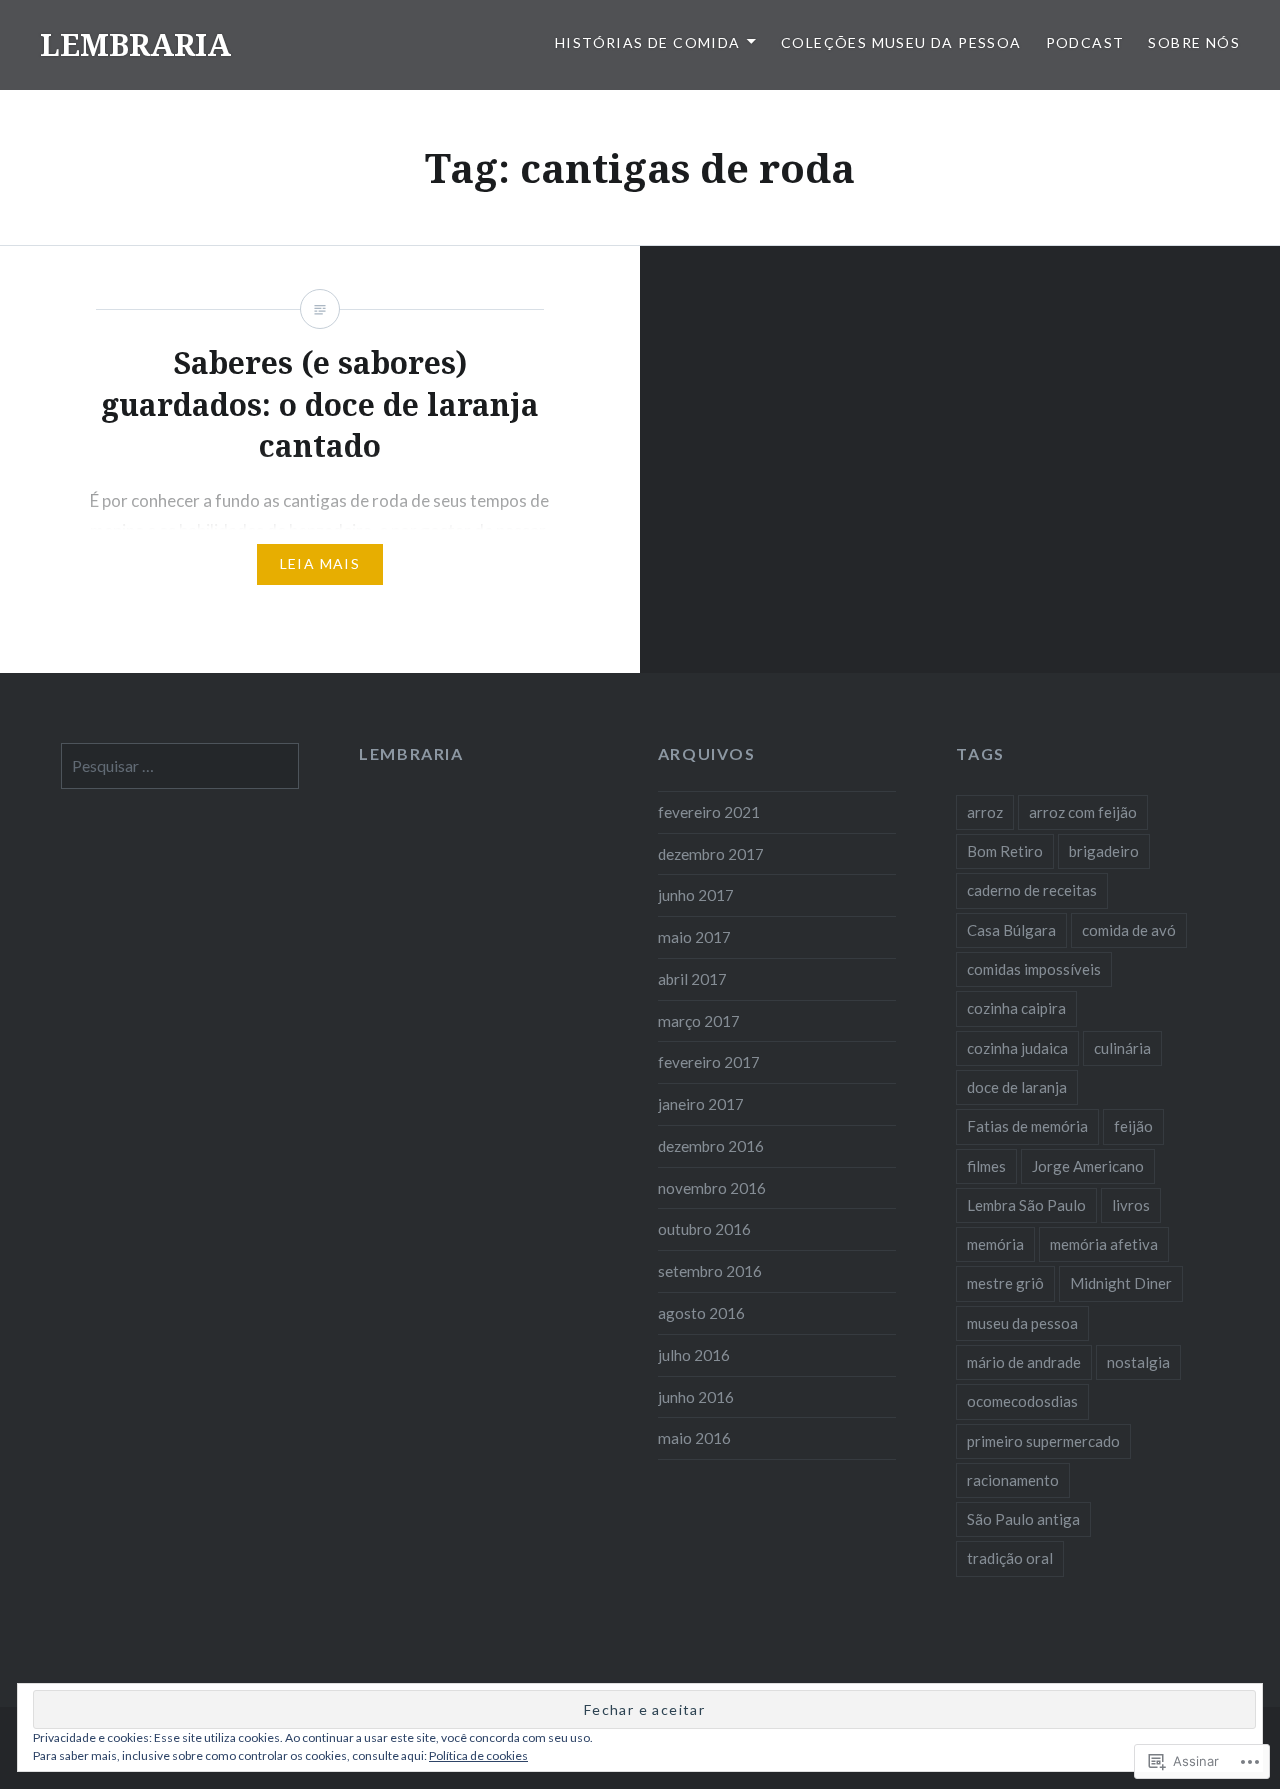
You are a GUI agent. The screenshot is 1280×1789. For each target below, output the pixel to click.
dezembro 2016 (711, 1146)
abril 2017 (692, 979)
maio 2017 (694, 937)
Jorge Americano (1088, 1166)
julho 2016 (694, 1355)
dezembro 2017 (711, 854)
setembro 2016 (710, 1271)
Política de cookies (478, 1755)
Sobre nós (1194, 42)
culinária (1122, 1048)
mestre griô (1005, 1283)
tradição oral (1010, 1558)
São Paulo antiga (1023, 1519)
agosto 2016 (701, 1313)
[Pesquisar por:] (180, 766)
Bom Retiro (1005, 851)
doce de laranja (1017, 1087)
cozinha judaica (1017, 1048)
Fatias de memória (1027, 1126)
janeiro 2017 (701, 1104)
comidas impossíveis (1034, 969)
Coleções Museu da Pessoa (901, 42)
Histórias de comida (648, 42)
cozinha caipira (1016, 1008)
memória (995, 1244)
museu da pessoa (1022, 1323)
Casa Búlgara (1011, 930)
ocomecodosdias (1022, 1401)
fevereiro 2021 (709, 812)
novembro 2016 (712, 1188)
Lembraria (411, 753)
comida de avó (1129, 930)
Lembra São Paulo (1026, 1205)
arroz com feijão (1083, 812)
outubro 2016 (704, 1229)
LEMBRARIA (135, 44)
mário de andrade (1024, 1362)
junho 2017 (696, 895)
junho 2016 (696, 1397)
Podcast (1085, 42)
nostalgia (1138, 1362)
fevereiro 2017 (709, 1062)
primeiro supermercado (1043, 1441)
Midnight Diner (1121, 1283)
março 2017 (699, 1021)
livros (1131, 1205)
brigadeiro (1104, 851)
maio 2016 (694, 1438)
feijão (1133, 1126)
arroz (985, 812)
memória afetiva (1104, 1244)
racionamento (1013, 1480)
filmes (986, 1166)
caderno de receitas (1032, 890)
